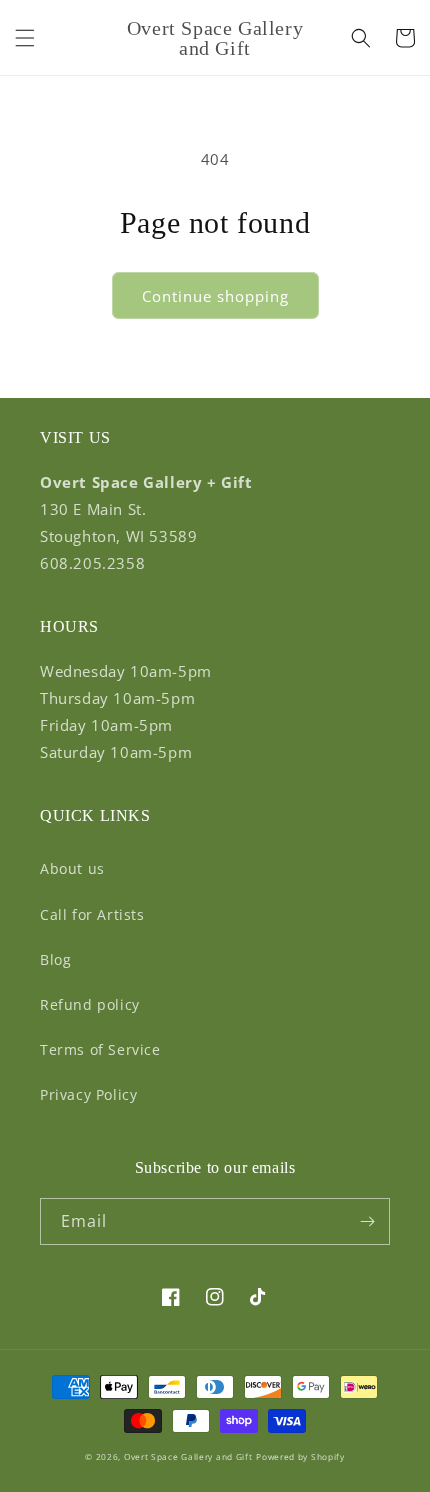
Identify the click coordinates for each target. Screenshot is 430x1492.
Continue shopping (215, 296)
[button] (25, 38)
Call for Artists (92, 914)
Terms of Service (100, 1049)
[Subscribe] (367, 1221)
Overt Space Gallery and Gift (188, 1456)
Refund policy (90, 1004)
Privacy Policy (88, 1094)
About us (72, 868)
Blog (55, 959)
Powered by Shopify (300, 1456)
